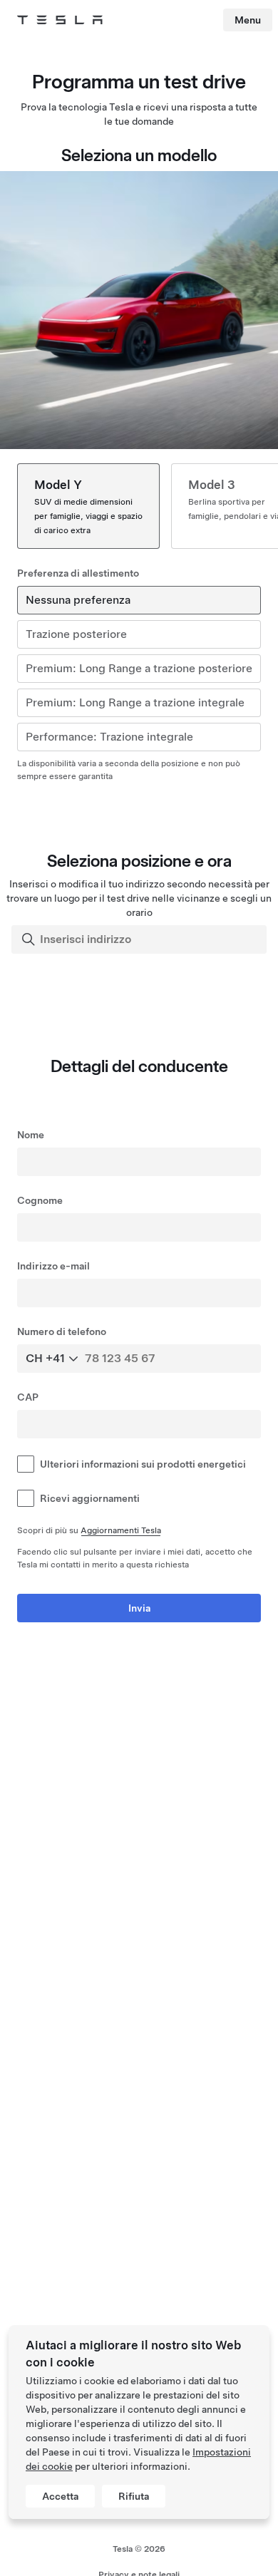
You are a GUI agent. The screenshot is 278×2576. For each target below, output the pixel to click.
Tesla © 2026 (139, 2549)
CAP (28, 1397)
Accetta (60, 2496)
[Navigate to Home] (60, 20)
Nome (31, 1135)
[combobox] (140, 939)
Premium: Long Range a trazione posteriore (139, 668)
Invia (139, 1608)
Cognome (40, 1200)
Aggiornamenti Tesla (121, 1530)
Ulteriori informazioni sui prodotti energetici (143, 1464)
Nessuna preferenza (78, 600)
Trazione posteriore (76, 634)
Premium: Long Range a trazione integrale (135, 702)
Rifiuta (134, 2496)
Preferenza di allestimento (78, 573)
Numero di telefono (62, 1331)
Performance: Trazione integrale (109, 737)
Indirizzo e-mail (53, 1266)
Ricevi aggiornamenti (90, 1498)
